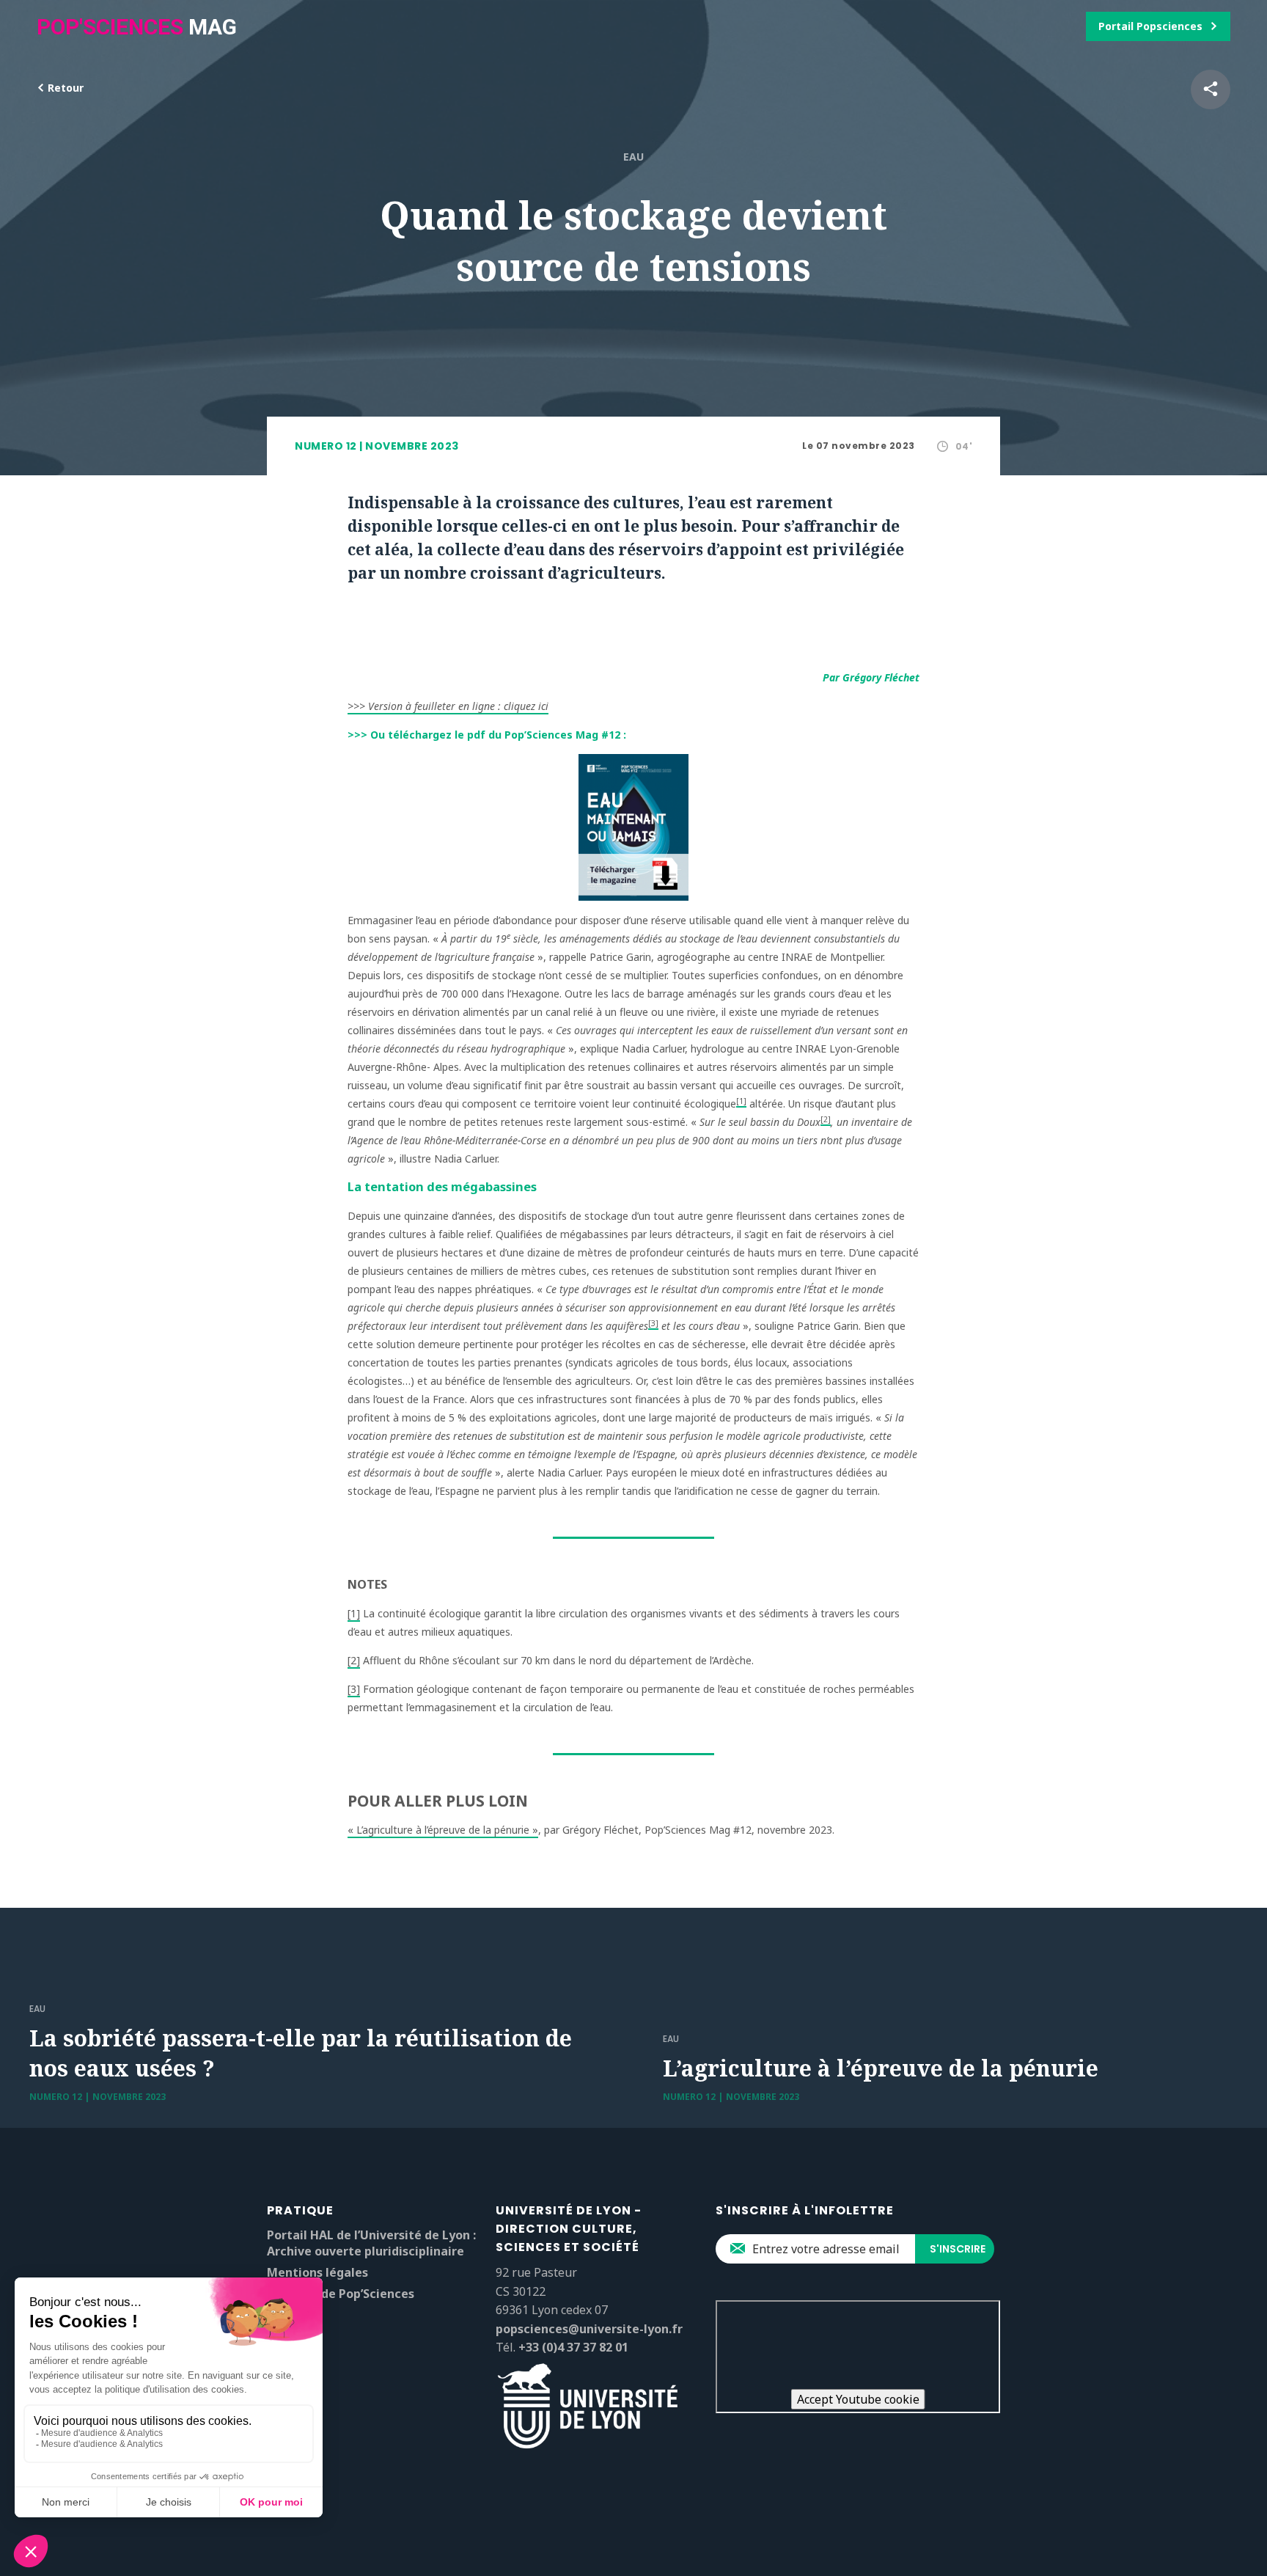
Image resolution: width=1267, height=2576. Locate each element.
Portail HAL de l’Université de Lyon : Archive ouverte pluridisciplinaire (371, 2243)
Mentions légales (317, 2272)
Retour (64, 88)
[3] (653, 1323)
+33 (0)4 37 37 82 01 (573, 2347)
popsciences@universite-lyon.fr (589, 2329)
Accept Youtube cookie (858, 2399)
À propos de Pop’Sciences (341, 2294)
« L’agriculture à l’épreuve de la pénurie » (443, 1830)
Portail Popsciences (1150, 26)
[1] (741, 1101)
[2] (826, 1119)
